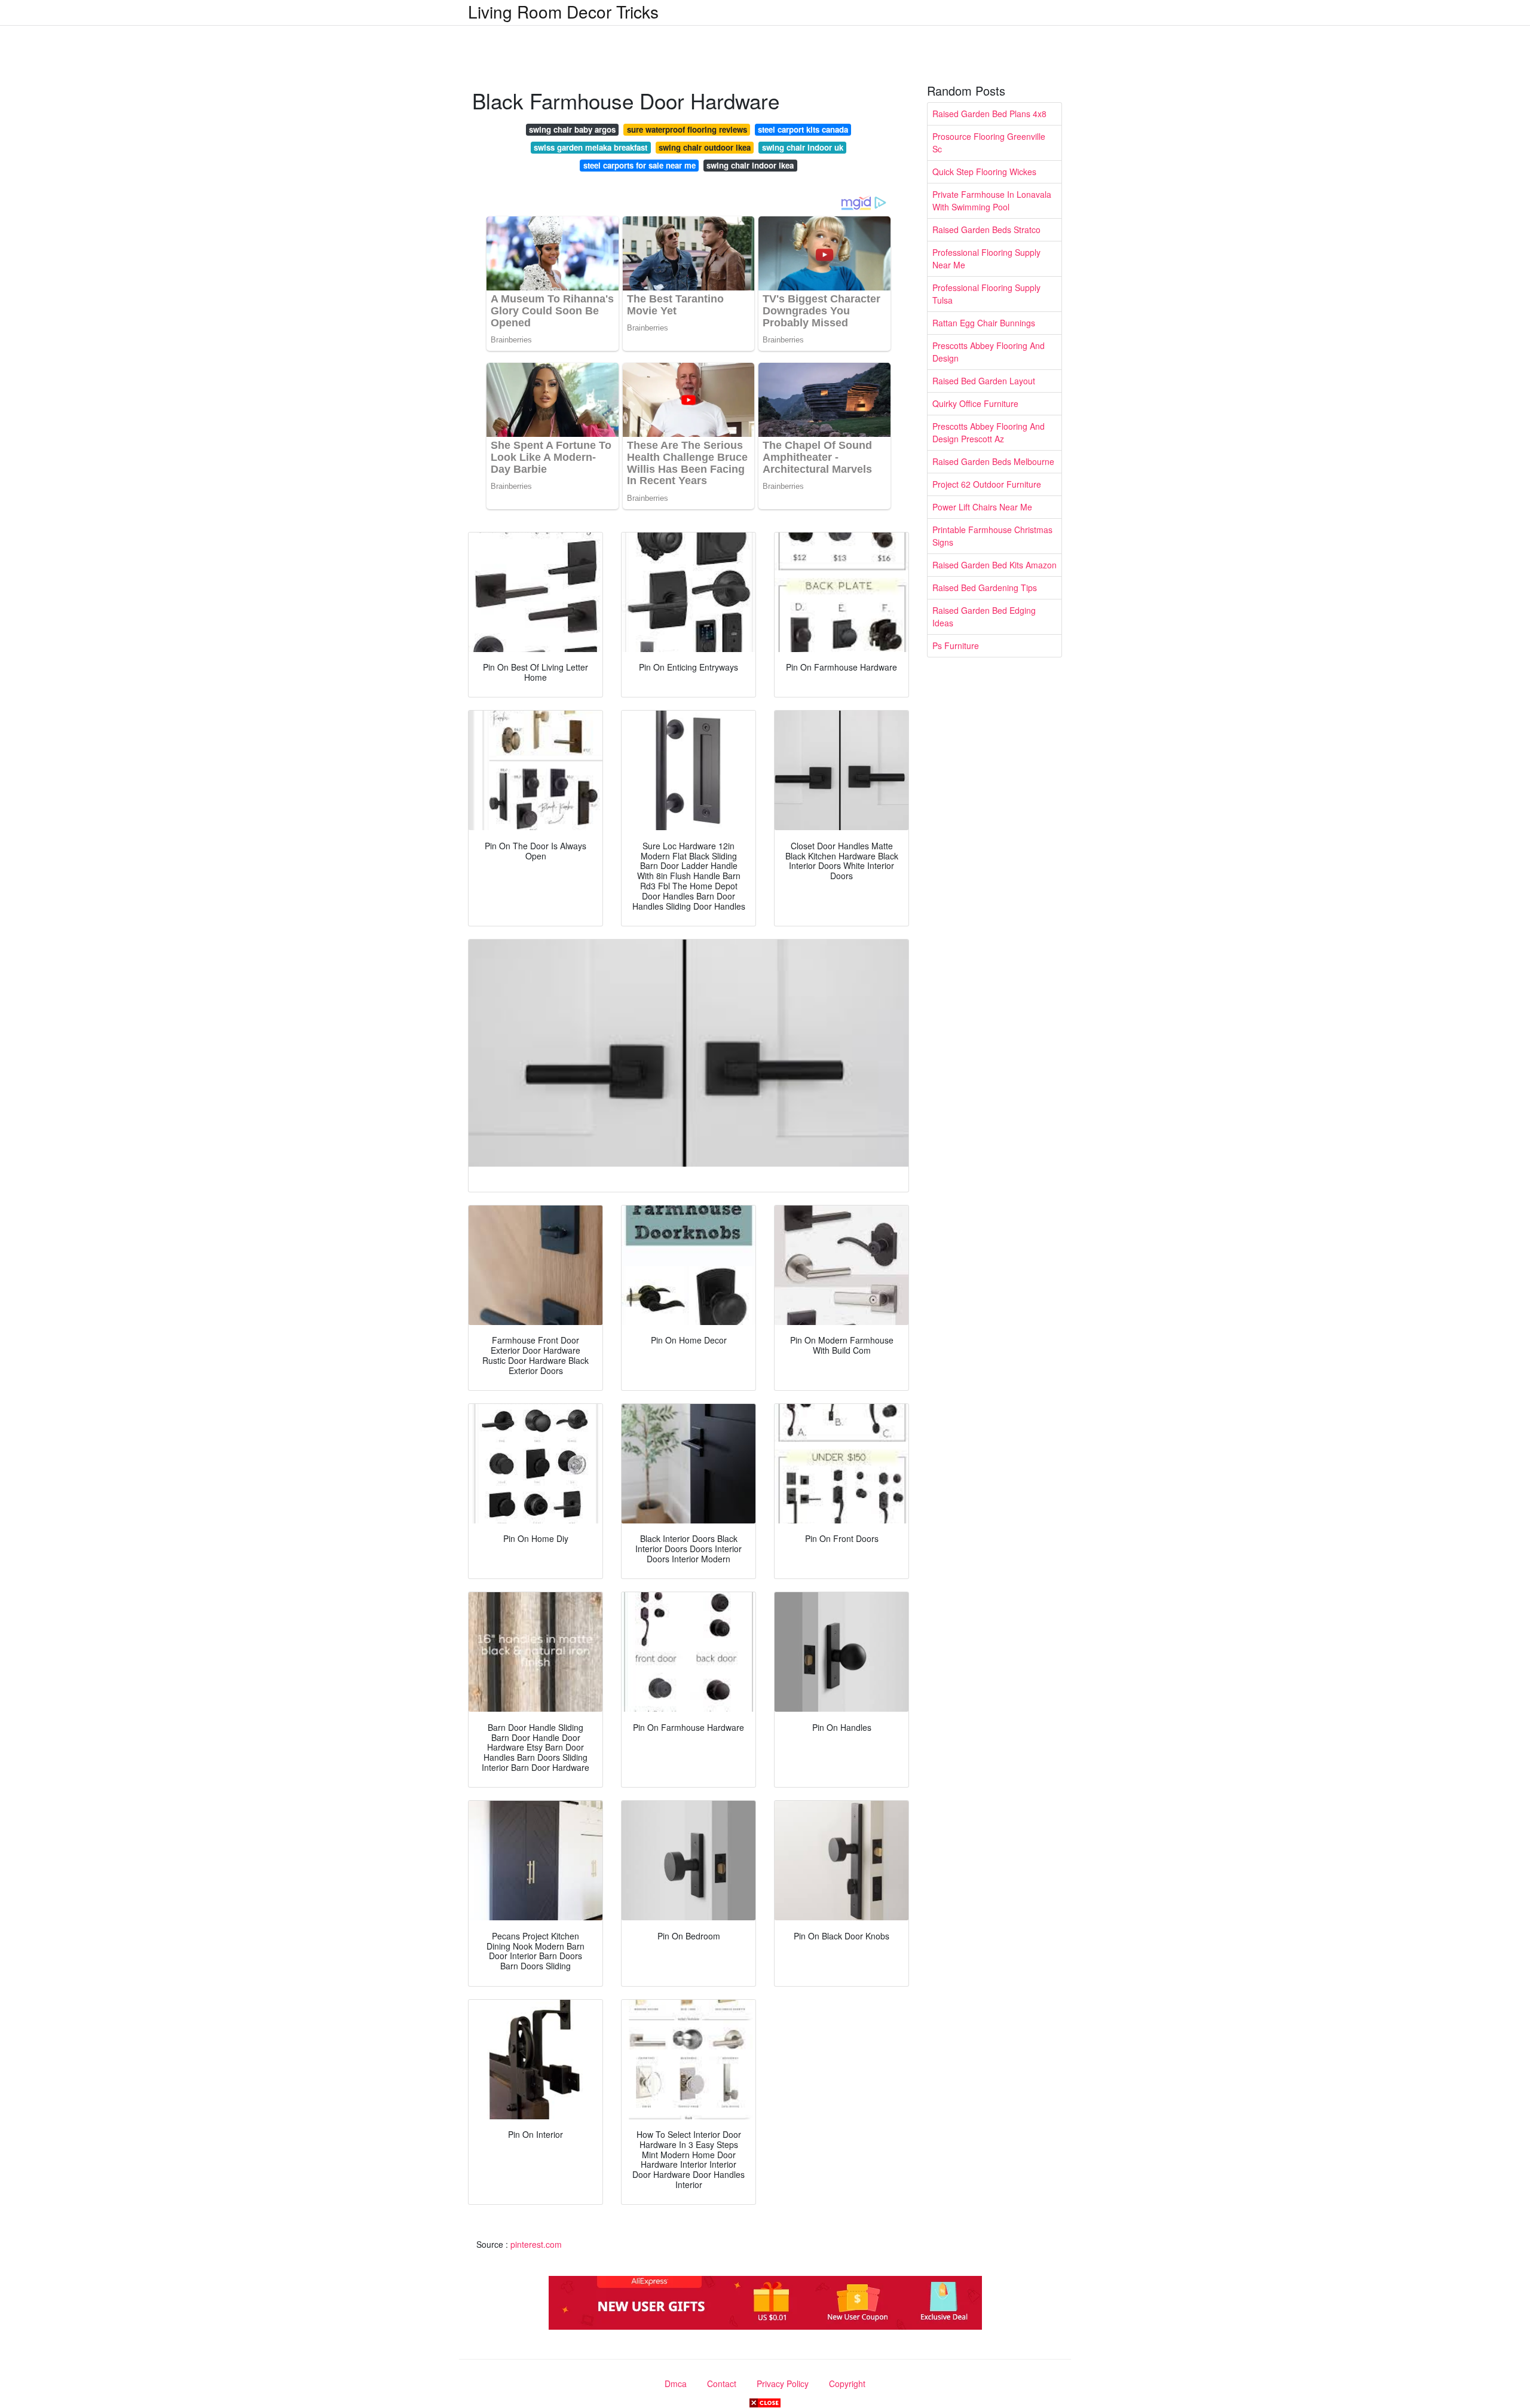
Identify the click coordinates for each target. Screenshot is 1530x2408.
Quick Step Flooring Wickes (984, 172)
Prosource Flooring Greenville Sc (989, 143)
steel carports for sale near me (639, 165)
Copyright (847, 2383)
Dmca (676, 2383)
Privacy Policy (783, 2383)
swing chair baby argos (572, 129)
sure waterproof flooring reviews (687, 129)
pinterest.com (536, 2244)
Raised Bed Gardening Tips (985, 588)
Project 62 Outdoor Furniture (987, 484)
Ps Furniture (956, 645)
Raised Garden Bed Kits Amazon (994, 565)
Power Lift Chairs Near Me (982, 507)
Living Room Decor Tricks (563, 11)
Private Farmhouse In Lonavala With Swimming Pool (992, 201)
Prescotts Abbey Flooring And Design (989, 352)
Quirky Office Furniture (975, 403)
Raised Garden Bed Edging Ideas (984, 616)
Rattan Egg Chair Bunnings (984, 323)
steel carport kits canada (803, 129)
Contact (722, 2383)
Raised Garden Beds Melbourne (993, 461)
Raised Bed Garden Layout (984, 381)
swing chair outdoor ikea (705, 147)
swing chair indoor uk (803, 147)
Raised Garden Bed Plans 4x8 (989, 114)
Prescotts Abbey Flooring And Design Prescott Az (989, 432)
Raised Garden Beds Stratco (986, 230)
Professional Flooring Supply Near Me (986, 258)
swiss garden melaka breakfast (590, 147)
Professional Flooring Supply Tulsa (986, 294)
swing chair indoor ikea (750, 165)
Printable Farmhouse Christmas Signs (992, 536)
